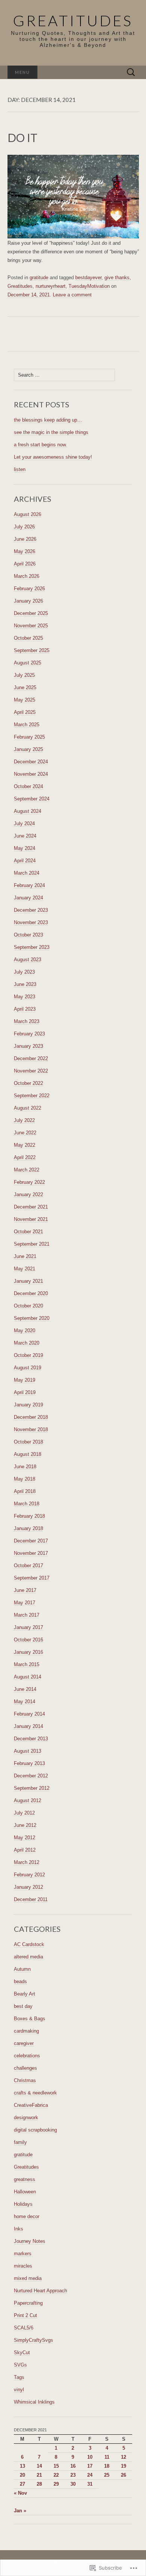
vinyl (19, 2390)
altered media (28, 1957)
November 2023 (31, 922)
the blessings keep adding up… (48, 420)
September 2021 (32, 1244)
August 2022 (28, 1108)
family (20, 2142)
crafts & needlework (35, 2093)
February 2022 (29, 1182)
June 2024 (25, 836)
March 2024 (27, 873)
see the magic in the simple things (51, 432)
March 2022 (27, 1170)
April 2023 (25, 1009)
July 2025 (24, 675)
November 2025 (31, 626)
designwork (26, 2117)
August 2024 (28, 811)
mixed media (28, 2278)
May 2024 (25, 848)
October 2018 (28, 1442)
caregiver (24, 2043)
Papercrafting (28, 2303)
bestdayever (88, 277)
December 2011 (31, 1899)
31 (90, 2484)
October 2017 (28, 1565)
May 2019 (25, 1380)
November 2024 (31, 774)
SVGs (20, 2365)
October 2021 (28, 1232)
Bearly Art (25, 1994)
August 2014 (28, 1677)
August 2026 (28, 514)
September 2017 (32, 1578)
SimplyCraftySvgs (34, 2340)
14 (39, 2466)
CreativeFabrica (31, 2105)
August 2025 (28, 663)
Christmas (25, 2080)
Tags (19, 2377)
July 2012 (24, 1813)
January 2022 (28, 1195)
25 (107, 2475)
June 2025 (25, 687)
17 (90, 2466)
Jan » (20, 2511)
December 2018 (31, 1417)
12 (124, 2457)
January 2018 (28, 1528)
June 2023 (25, 984)
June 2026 (25, 539)
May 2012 (25, 1838)
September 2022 (32, 1096)
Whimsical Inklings (34, 2402)
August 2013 (28, 1751)
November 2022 (31, 1071)
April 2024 (25, 861)
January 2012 (28, 1887)
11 (107, 2457)
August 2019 (28, 1368)
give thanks (117, 277)
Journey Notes (30, 2241)
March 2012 (27, 1862)
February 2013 (29, 1763)
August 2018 (28, 1454)
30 (73, 2484)
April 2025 (25, 712)
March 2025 (27, 725)
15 (56, 2466)
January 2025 (28, 749)
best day (23, 2006)
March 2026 (27, 576)
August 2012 (28, 1800)
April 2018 (25, 1491)
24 (90, 2475)
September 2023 (32, 947)
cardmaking (26, 2031)
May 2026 (25, 551)
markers (23, 2254)
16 (73, 2466)
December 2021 (31, 1207)
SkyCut (22, 2352)
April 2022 (25, 1157)
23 (73, 2475)
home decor (27, 2216)
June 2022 (25, 1133)
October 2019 (28, 1355)
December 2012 (31, 1776)
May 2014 (25, 1702)
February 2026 (29, 589)
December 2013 (31, 1739)
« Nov (20, 2493)
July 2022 (24, 1120)
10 (90, 2457)
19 (124, 2466)
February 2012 (29, 1875)
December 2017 (31, 1541)
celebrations (27, 2056)
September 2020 (32, 1318)
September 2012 (32, 1788)
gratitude (39, 277)
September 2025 (32, 650)
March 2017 (27, 1615)
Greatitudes (20, 286)
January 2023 (28, 1046)
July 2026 (24, 527)
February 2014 (29, 1714)
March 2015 (27, 1664)
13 (22, 2466)
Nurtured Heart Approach (40, 2291)
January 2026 (28, 601)
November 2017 (31, 1553)
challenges (25, 2068)
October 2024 (28, 786)
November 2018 (31, 1429)
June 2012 (25, 1825)
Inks (19, 2229)
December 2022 (31, 1058)
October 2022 (28, 1083)
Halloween (25, 2192)
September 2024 (32, 799)
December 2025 (31, 613)
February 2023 (29, 1034)
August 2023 (28, 960)
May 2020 (25, 1331)
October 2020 (28, 1306)
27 (22, 2484)
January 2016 (28, 1652)
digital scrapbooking (35, 2130)
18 (107, 2466)
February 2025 (29, 737)
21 (39, 2475)
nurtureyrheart (51, 286)
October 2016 (28, 1640)
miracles (23, 2266)
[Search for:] (131, 73)
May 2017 (25, 1603)
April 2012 (25, 1850)
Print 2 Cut (25, 2315)
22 (56, 2475)
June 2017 (25, 1590)
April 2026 (25, 564)
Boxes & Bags (30, 2019)
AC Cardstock (29, 1944)
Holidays (23, 2204)
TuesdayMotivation (89, 286)
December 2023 (31, 910)
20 (22, 2475)
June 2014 (25, 1689)
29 (56, 2484)
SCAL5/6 (24, 2328)
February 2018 (29, 1516)
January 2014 (28, 1726)
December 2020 (31, 1293)
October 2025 (28, 638)
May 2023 (25, 997)
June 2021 (25, 1256)
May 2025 (25, 700)
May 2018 (25, 1479)
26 (124, 2475)
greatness (25, 2179)
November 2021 (31, 1219)
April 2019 (25, 1392)
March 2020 (27, 1343)
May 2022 (25, 1145)
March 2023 (27, 1021)
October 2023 (28, 935)
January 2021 (28, 1281)
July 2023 (24, 972)
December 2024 (31, 762)
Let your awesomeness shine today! (53, 457)
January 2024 (28, 898)
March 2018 (27, 1504)
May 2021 (25, 1269)
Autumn (22, 1969)
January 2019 (28, 1405)
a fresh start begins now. (40, 445)
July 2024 (24, 824)
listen (20, 469)
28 (39, 2484)
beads (20, 1981)
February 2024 (29, 885)
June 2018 (25, 1467)
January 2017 (28, 1627)
